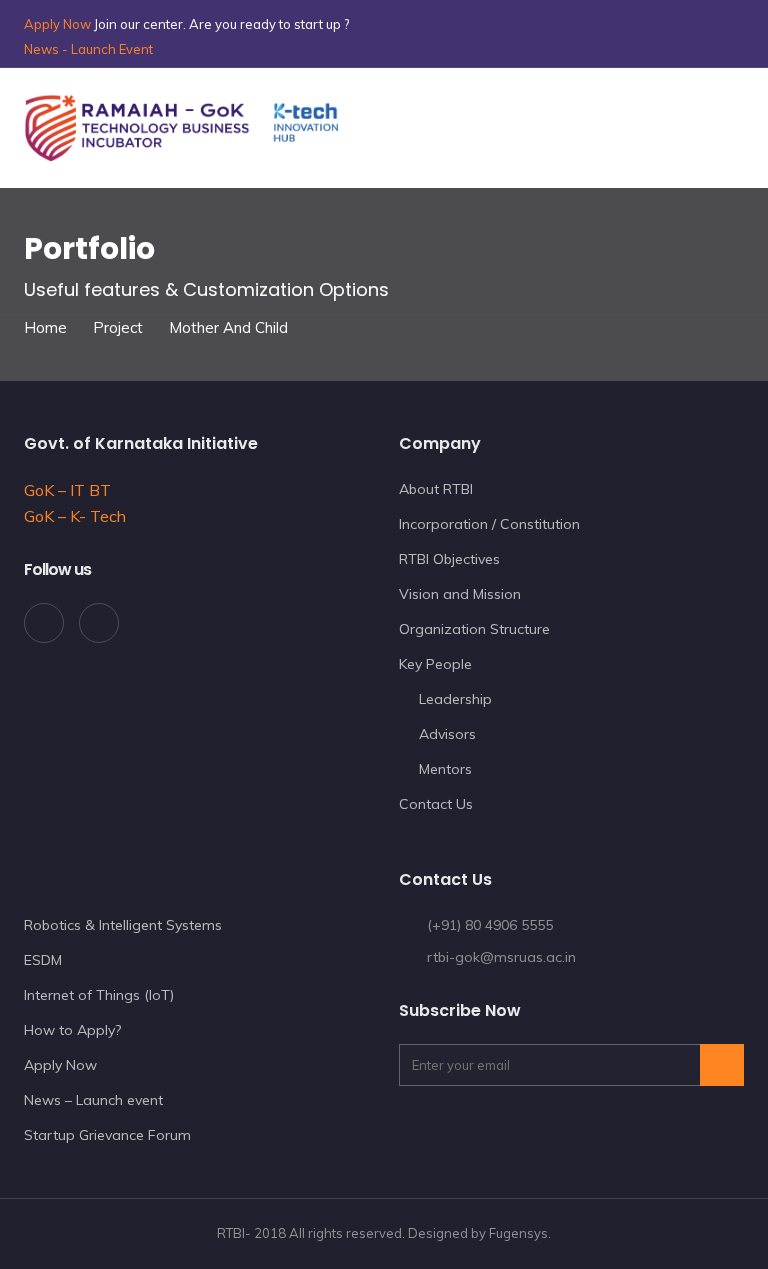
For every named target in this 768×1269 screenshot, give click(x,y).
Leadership (455, 699)
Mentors (445, 769)
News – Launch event (93, 1100)
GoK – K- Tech (75, 516)
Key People (435, 664)
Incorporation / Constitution (489, 524)
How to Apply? (72, 1030)
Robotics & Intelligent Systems (123, 925)
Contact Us (436, 804)
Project (118, 327)
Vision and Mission (460, 594)
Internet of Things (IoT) (99, 995)
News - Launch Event (88, 49)
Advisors (447, 734)
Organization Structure (474, 629)
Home (45, 327)
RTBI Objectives (449, 559)
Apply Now (57, 24)
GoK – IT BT (67, 490)
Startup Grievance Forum (107, 1135)
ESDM (43, 960)
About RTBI (436, 489)
